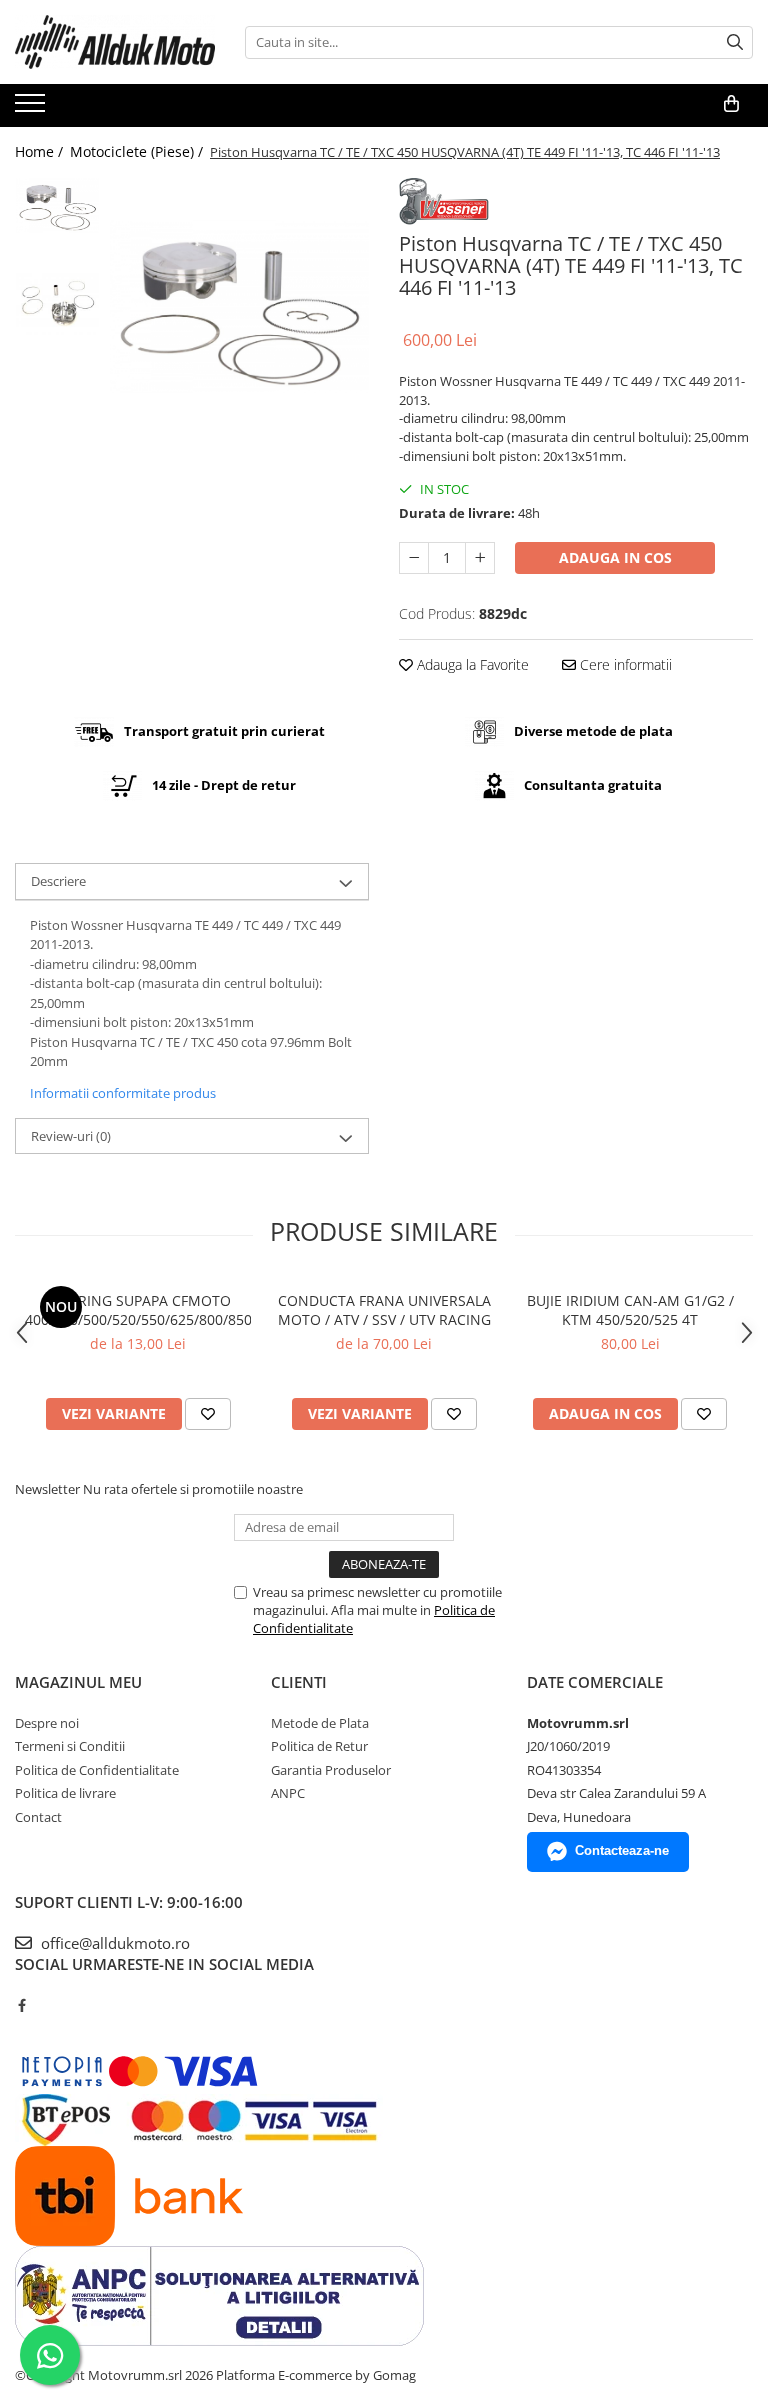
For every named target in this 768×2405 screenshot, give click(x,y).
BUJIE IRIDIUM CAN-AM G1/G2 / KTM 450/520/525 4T (630, 1310)
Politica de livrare (65, 1793)
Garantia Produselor (331, 1770)
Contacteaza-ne (622, 1850)
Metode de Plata (320, 1723)
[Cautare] (735, 42)
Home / (41, 151)
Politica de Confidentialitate (97, 1770)
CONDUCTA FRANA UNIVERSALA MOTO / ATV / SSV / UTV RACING (384, 1310)
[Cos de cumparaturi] (731, 104)
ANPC (288, 1793)
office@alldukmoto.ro (113, 1943)
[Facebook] (21, 2005)
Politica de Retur (319, 1746)
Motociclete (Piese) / (138, 151)
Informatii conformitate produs (123, 1093)
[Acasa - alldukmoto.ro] (115, 42)
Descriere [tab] (58, 881)
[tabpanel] (239, 306)
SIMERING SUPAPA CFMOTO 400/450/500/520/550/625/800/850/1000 (138, 1310)
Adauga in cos (615, 557)
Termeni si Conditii (70, 1746)
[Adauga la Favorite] (208, 1414)
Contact (38, 1817)
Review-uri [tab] (71, 1136)
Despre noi (47, 1723)
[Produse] (32, 109)
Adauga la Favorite (471, 664)
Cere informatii (624, 664)
